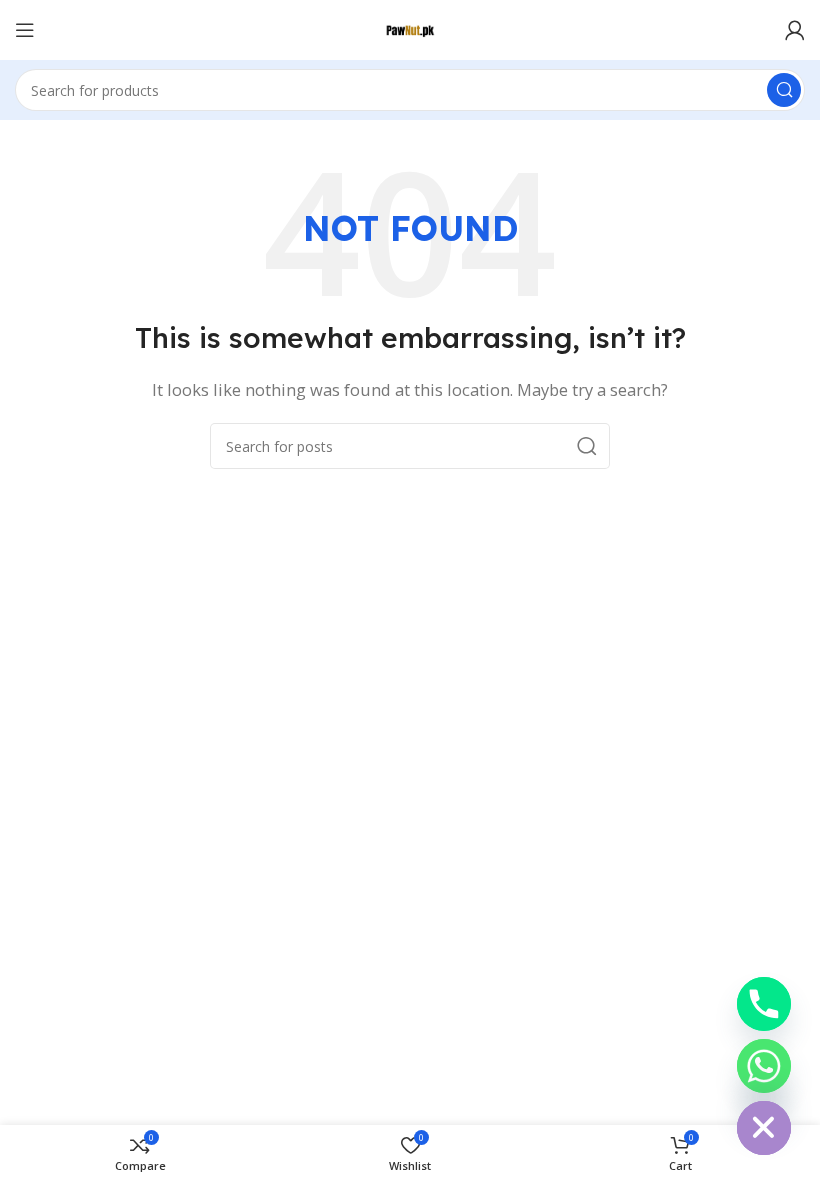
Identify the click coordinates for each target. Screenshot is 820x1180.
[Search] (784, 90)
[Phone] (764, 1004)
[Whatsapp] (764, 1066)
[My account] (795, 30)
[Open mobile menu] (25, 30)
